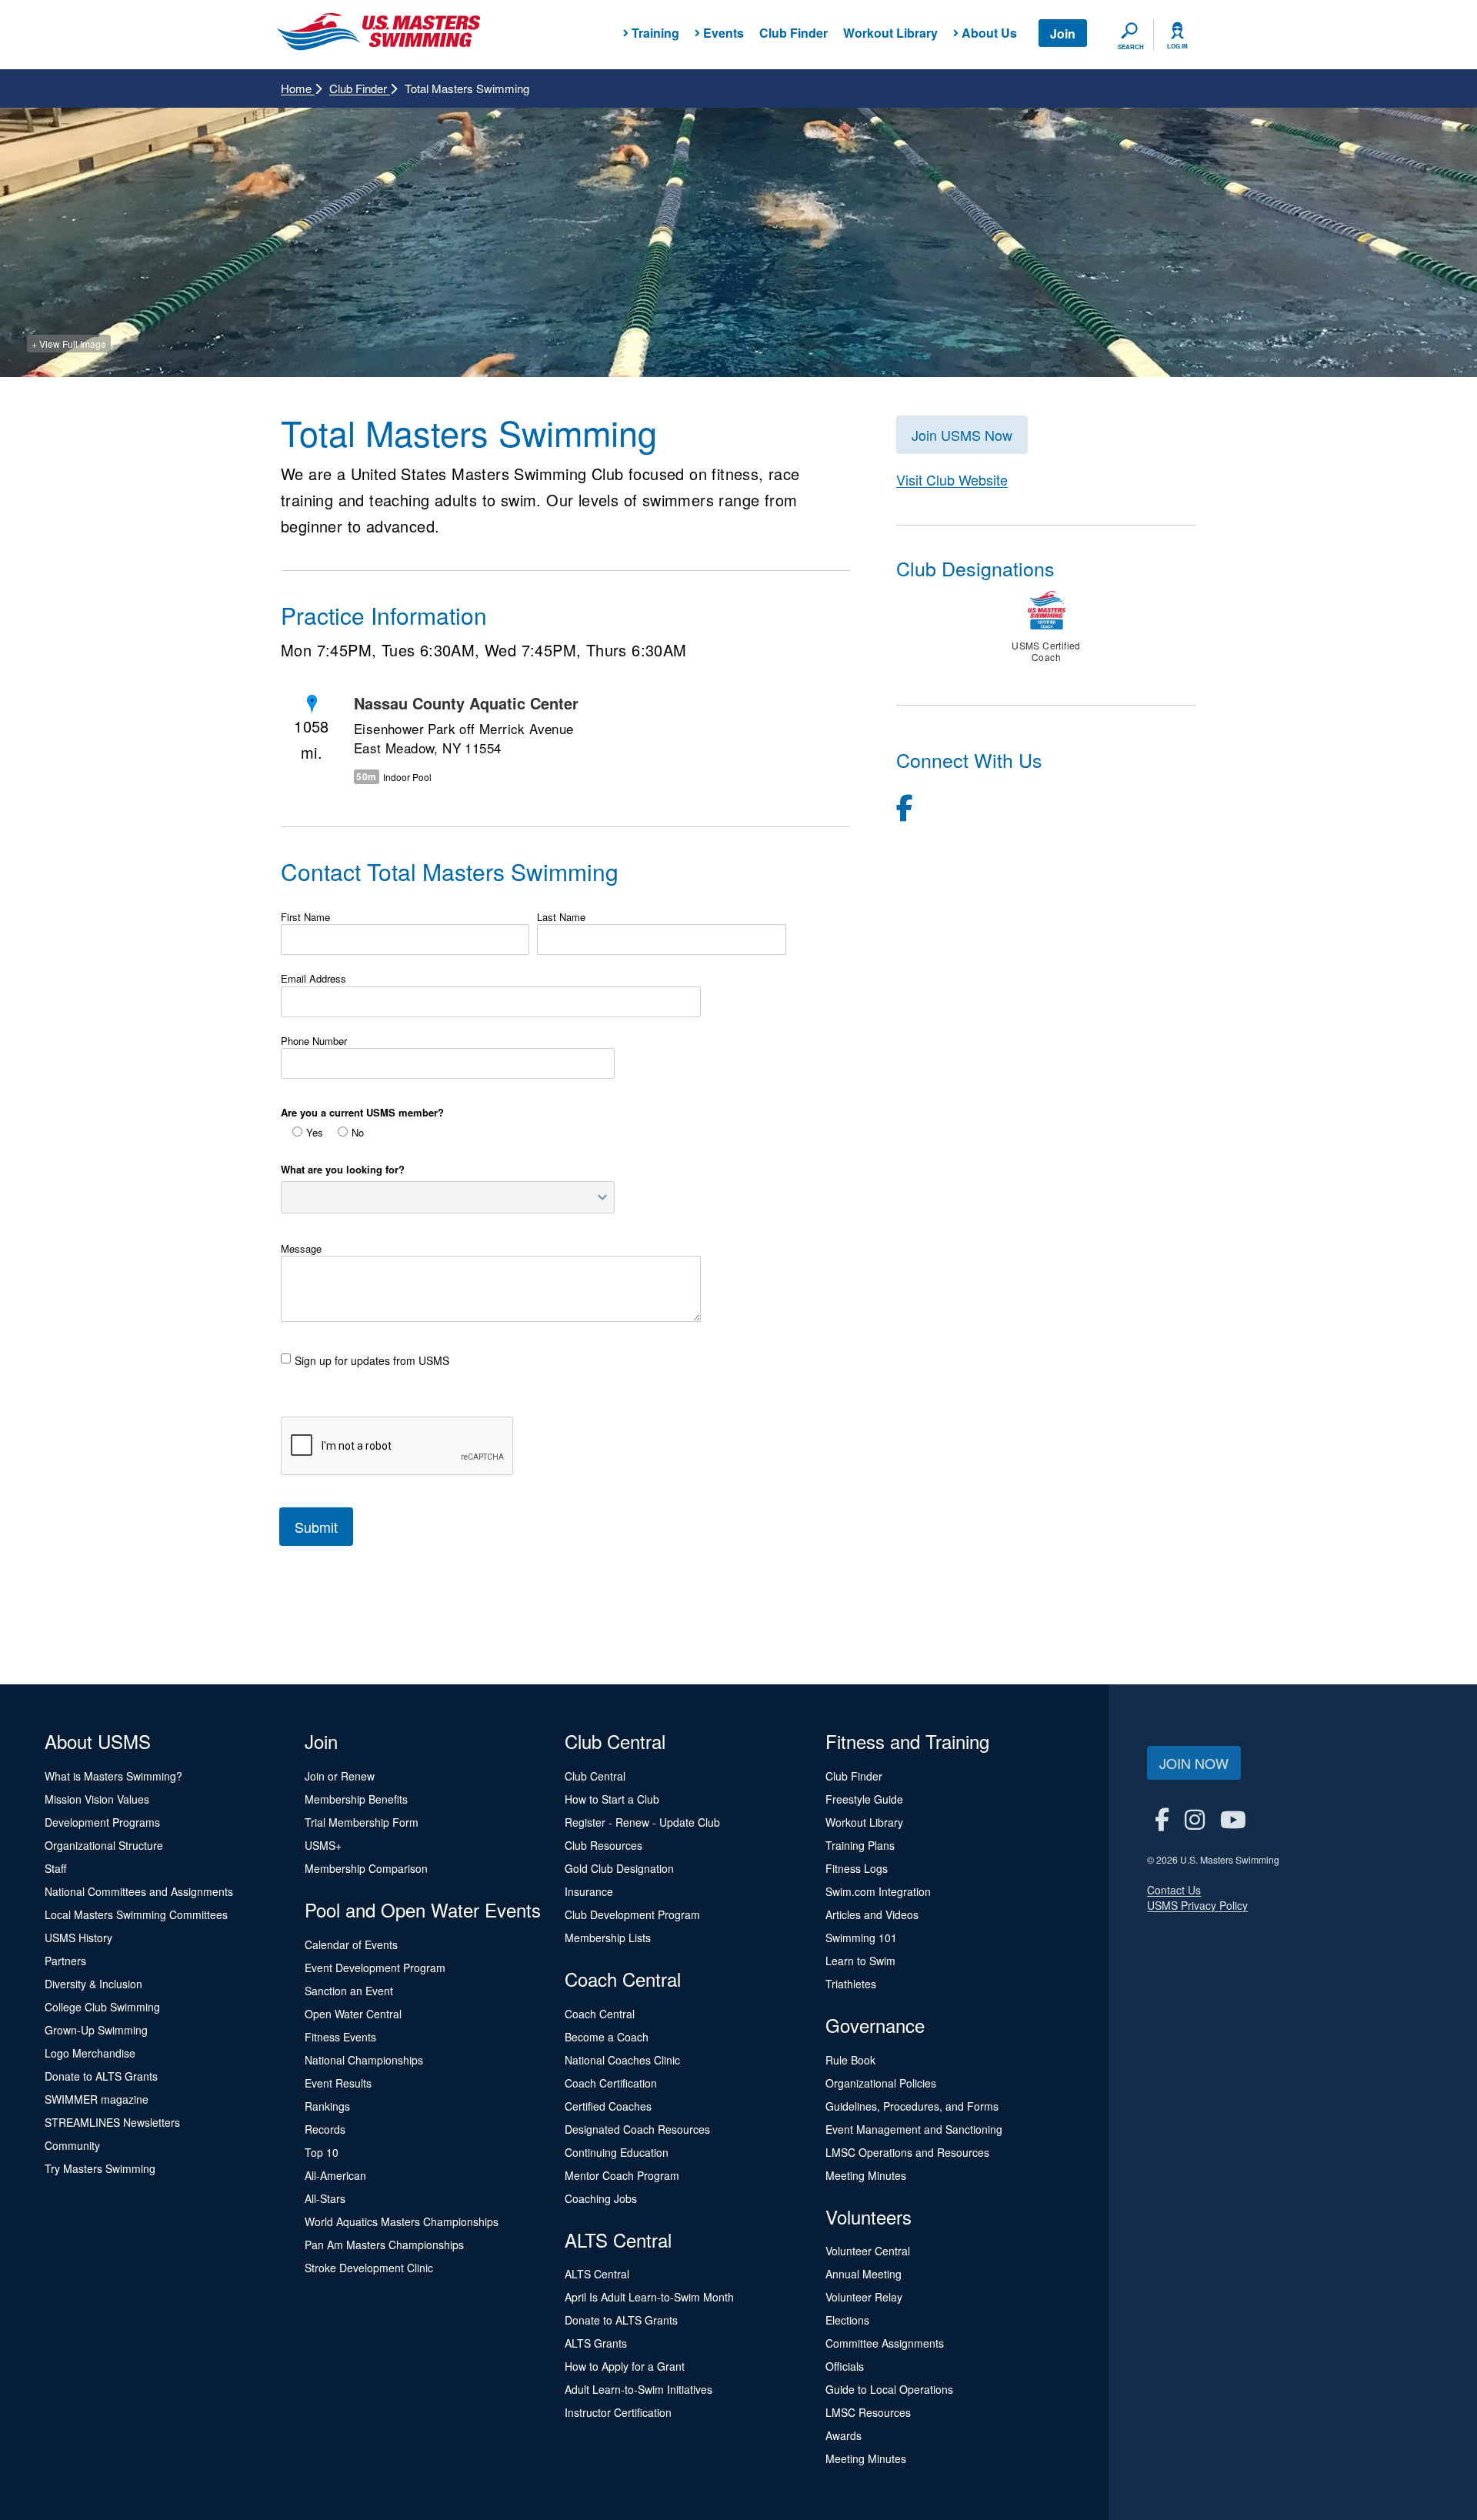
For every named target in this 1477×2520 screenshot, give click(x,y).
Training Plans (860, 1845)
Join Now (1194, 1763)
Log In (1177, 46)
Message (301, 1249)
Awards (844, 2435)
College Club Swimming (102, 2007)
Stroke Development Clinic (369, 2268)
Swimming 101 (861, 1938)
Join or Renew (340, 1776)
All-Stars (325, 2198)
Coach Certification (611, 2083)
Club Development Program (632, 1914)
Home (298, 88)
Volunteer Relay (864, 2297)
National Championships (364, 2060)
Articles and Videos (872, 1914)
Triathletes (851, 1984)
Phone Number (314, 1041)
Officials (845, 2366)
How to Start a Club (612, 1799)
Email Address (313, 979)
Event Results (338, 2083)
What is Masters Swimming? (113, 1776)
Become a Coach (607, 2037)
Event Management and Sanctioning (914, 2129)
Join (1063, 33)
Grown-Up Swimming (96, 2030)
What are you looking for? (343, 1170)
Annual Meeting (864, 2274)
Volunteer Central (868, 2251)
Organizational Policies (881, 2083)
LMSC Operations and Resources (907, 2152)
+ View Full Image (69, 344)
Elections (847, 2320)
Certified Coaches (608, 2106)
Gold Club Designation (619, 1868)
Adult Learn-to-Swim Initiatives (638, 2389)
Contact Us (1174, 1890)
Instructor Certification (618, 2412)
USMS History (78, 1938)
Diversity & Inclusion (93, 1984)
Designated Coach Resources (637, 2129)
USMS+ (323, 1845)
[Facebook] (905, 806)
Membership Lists (608, 1938)
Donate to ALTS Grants (101, 2076)
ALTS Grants (596, 2343)
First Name (305, 917)
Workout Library (890, 33)
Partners (65, 1961)
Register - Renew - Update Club (642, 1822)
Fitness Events (340, 2037)
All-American (335, 2175)
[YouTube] (1233, 1819)
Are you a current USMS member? (362, 1113)
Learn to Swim (860, 1961)
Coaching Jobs (601, 2198)
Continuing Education (617, 2152)
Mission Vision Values (97, 1799)
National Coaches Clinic (622, 2060)
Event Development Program (375, 1968)
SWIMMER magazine (97, 2099)
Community (72, 2145)
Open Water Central (353, 2014)
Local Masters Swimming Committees (136, 1914)
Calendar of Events (351, 1944)
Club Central (595, 1776)
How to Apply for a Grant (625, 2366)
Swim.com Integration (878, 1891)
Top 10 (322, 2152)
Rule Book (850, 2060)
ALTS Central (597, 2274)
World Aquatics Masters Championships (402, 2221)
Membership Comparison (366, 1868)
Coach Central (600, 2014)
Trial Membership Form (362, 1822)
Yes (315, 1133)
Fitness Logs (857, 1868)
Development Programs (102, 1822)
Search (1131, 47)
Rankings (327, 2106)
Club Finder (794, 33)
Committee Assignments (885, 2343)
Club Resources (603, 1845)
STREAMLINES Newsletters (112, 2122)
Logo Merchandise (90, 2053)
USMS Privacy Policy (1197, 1905)
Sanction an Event (349, 1991)
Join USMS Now (962, 435)
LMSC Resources (868, 2412)
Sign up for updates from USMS (372, 1360)
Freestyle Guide (864, 1799)
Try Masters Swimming (100, 2168)
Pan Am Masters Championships (384, 2245)
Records (325, 2129)
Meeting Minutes (866, 2175)
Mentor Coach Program (622, 2175)
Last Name (561, 917)
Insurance (589, 1891)
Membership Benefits (356, 1799)
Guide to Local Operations (889, 2389)
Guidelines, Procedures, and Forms (912, 2106)
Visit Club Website (952, 479)
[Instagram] (1195, 1819)
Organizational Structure (104, 1845)
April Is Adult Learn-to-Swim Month (649, 2297)
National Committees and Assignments (139, 1891)
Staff (55, 1868)
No (358, 1133)
